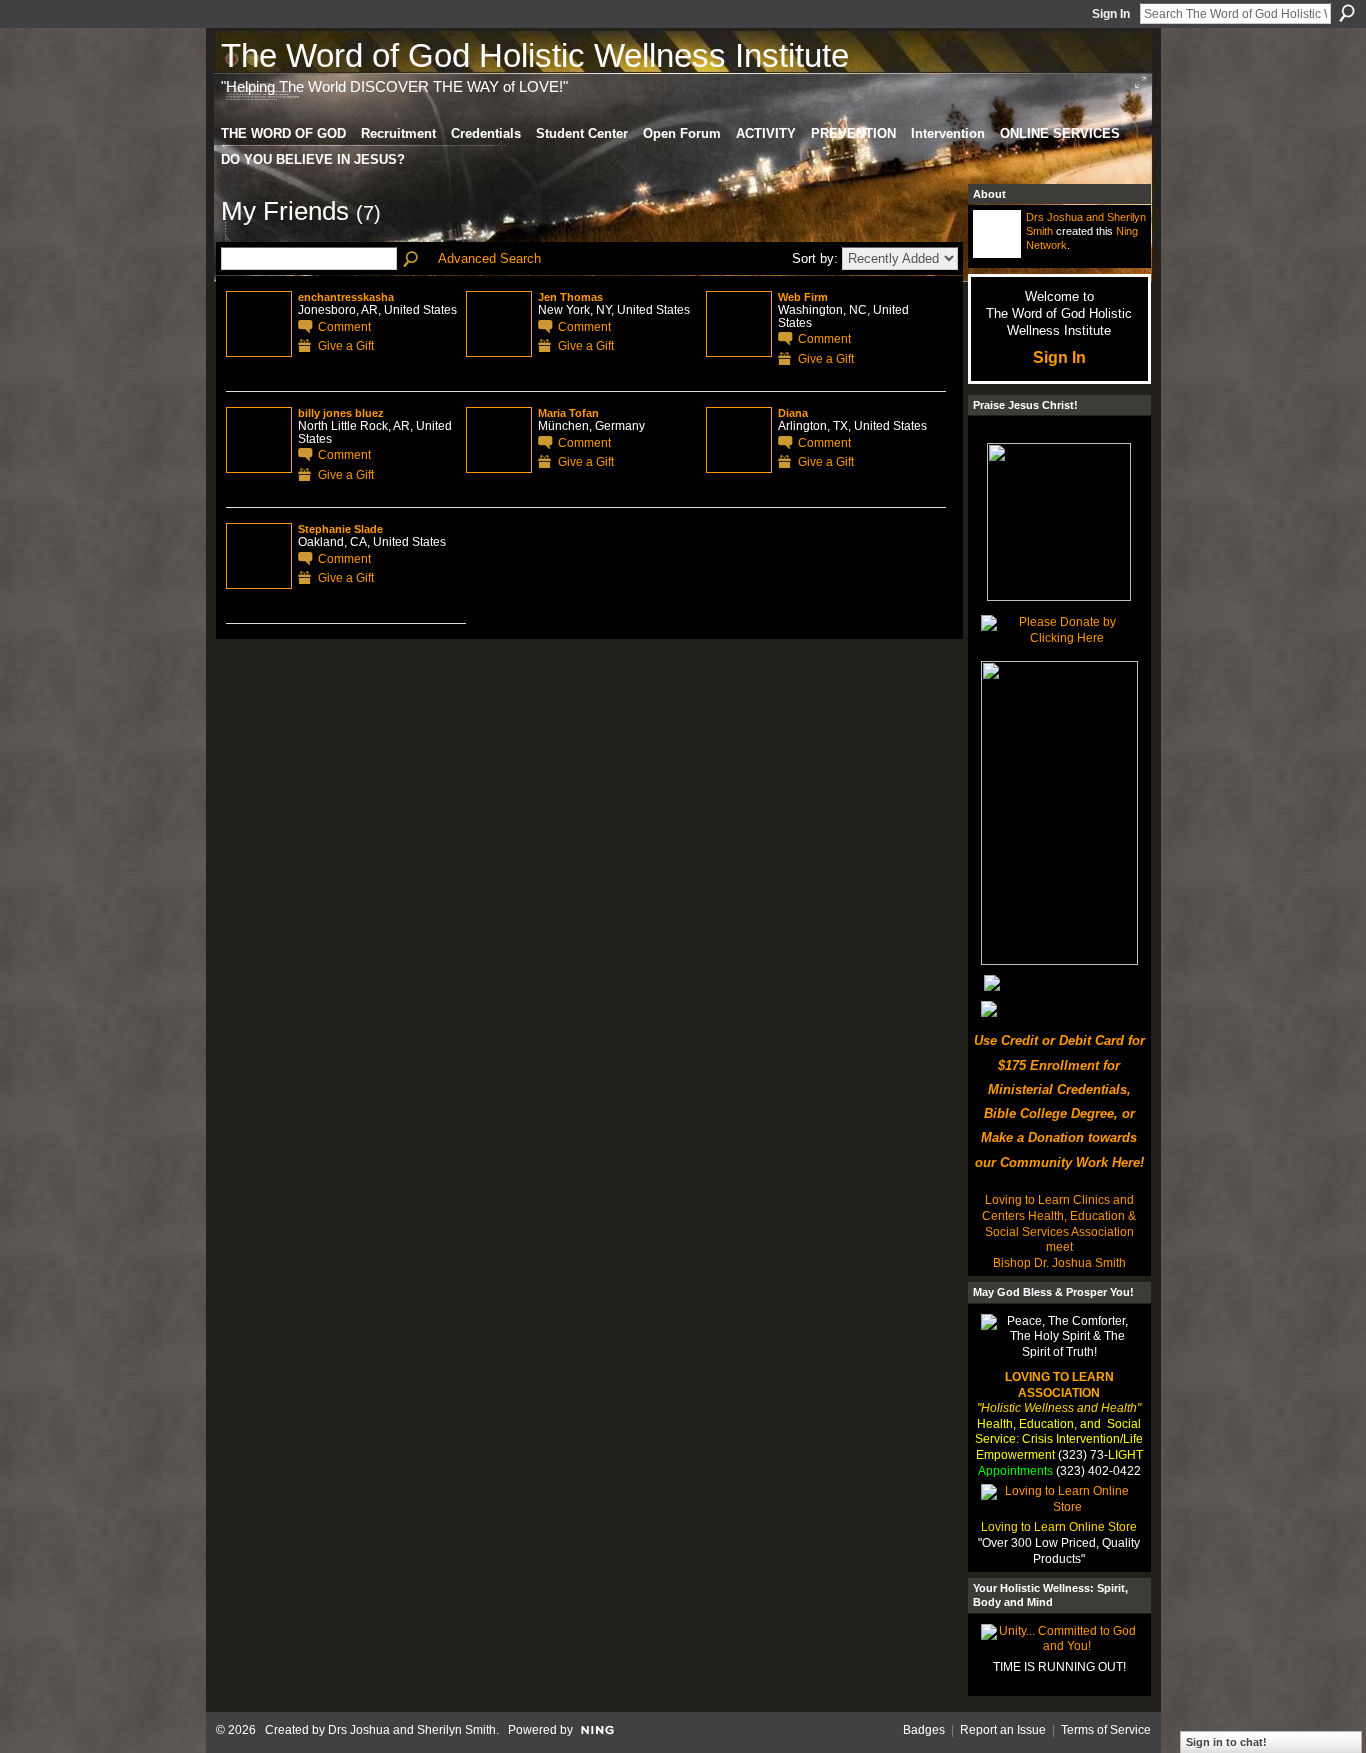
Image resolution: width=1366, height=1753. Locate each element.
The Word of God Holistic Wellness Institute (535, 55)
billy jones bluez (341, 413)
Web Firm (803, 297)
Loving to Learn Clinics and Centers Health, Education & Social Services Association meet (1059, 1223)
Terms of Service (1106, 1730)
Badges (924, 1730)
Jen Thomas (570, 297)
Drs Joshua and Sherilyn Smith (412, 1730)
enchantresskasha (346, 297)
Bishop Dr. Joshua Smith (1059, 1263)
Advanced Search (489, 258)
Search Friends (412, 260)
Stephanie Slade (340, 529)
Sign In (1111, 14)
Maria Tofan (568, 413)
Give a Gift (346, 345)
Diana (793, 413)
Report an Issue (1003, 1730)
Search (1347, 13)
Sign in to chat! (1226, 1742)
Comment (344, 326)
